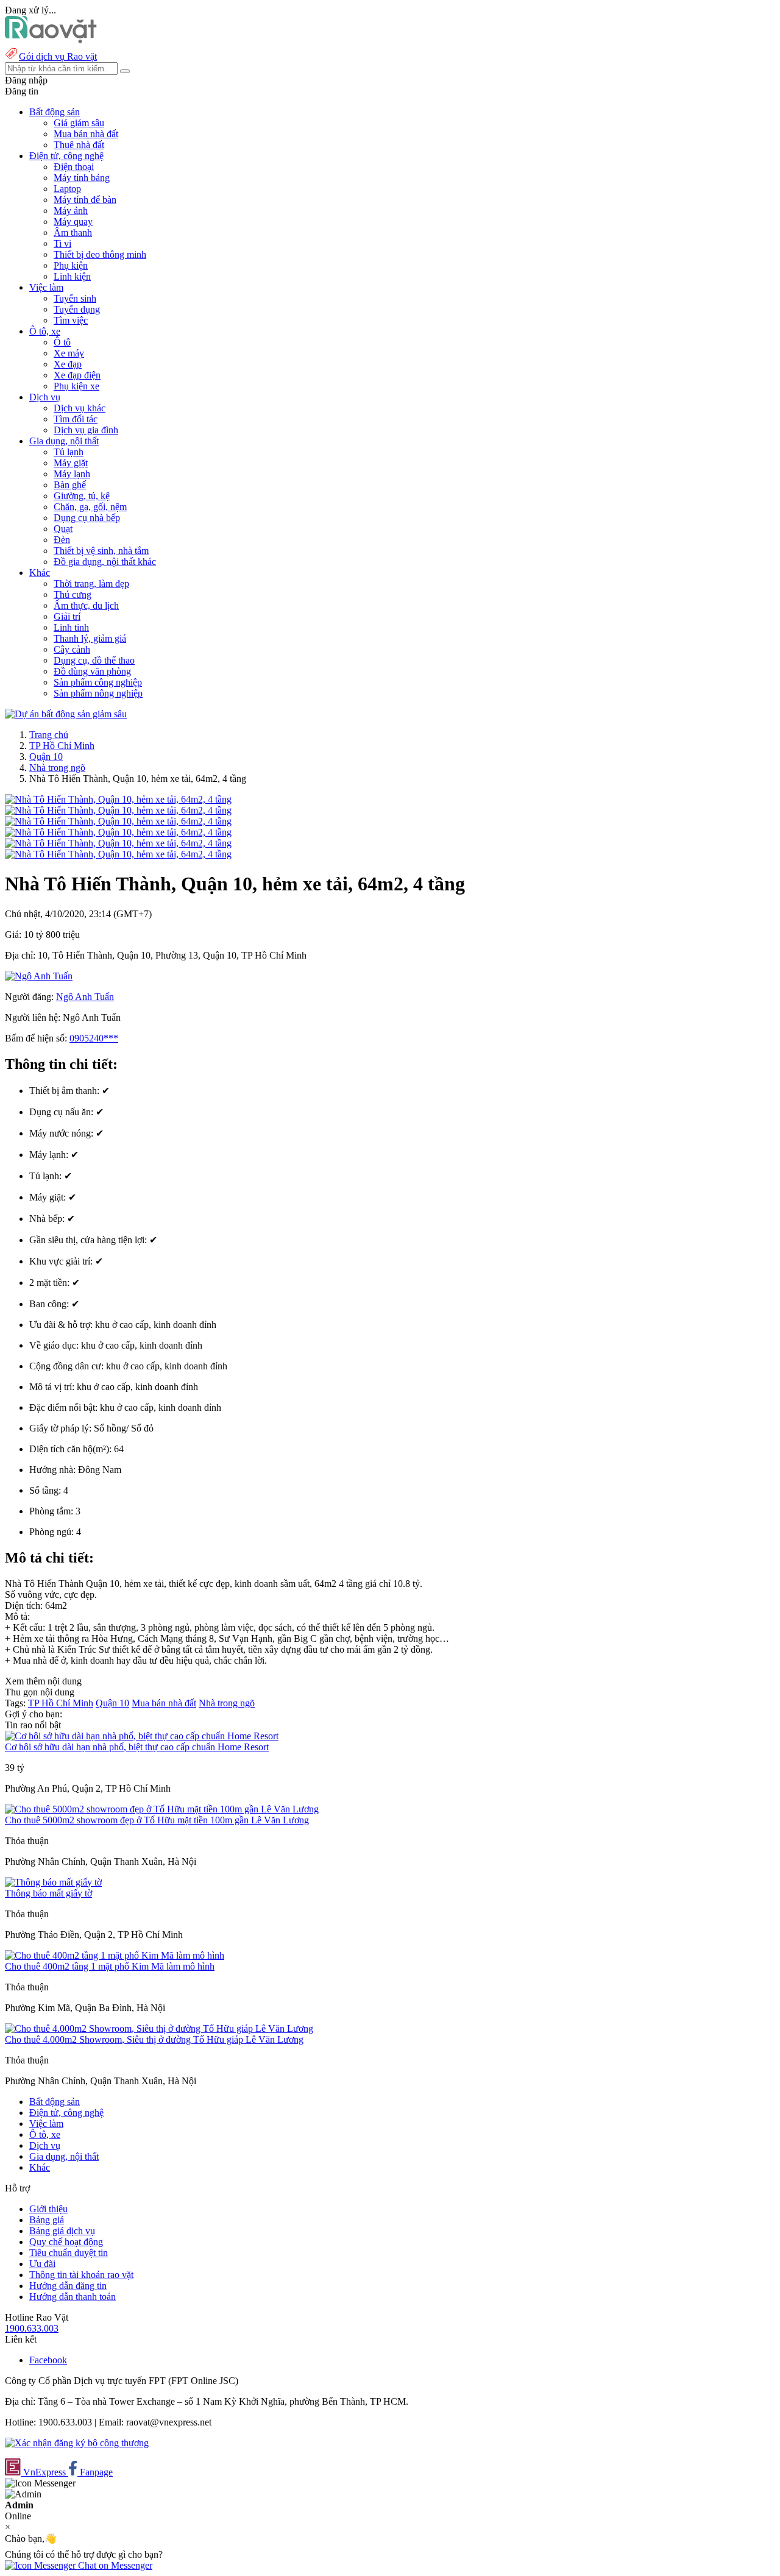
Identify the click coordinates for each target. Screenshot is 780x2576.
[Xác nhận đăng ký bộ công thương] (77, 2443)
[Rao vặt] (51, 40)
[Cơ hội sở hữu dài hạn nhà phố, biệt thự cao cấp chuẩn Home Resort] (142, 1736)
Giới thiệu (48, 2209)
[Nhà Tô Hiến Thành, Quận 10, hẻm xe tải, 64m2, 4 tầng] (118, 799)
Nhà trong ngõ (57, 768)
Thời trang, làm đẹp (91, 584)
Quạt (63, 529)
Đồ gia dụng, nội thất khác (105, 562)
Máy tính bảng (82, 178)
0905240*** (94, 1038)
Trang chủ (49, 735)
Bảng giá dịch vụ (62, 2231)
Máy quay (73, 222)
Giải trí (67, 616)
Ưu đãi (42, 2264)
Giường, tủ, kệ (82, 496)
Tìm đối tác (76, 419)
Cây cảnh (72, 649)
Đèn (62, 540)
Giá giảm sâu (79, 123)
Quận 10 (46, 757)
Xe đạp (68, 364)
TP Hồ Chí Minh (62, 746)
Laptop (67, 189)
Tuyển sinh (75, 298)
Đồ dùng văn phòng (92, 671)
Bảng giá (47, 2220)
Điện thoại (74, 167)
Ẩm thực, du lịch (86, 605)
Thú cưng (73, 594)
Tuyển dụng (77, 309)
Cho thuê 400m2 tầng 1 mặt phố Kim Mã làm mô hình (110, 1966)
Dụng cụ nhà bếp (87, 518)
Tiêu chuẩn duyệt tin (69, 2253)
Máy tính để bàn (85, 200)
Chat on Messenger (114, 2565)
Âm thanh (73, 232)
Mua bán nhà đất (86, 134)
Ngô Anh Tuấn (85, 997)
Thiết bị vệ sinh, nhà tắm (101, 551)
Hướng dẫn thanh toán (73, 2297)
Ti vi (62, 243)
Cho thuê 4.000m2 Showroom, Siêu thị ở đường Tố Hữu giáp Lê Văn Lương (154, 2039)
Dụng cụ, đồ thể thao (94, 660)
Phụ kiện (71, 265)
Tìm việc (71, 320)
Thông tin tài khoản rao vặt (81, 2275)
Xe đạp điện (77, 375)
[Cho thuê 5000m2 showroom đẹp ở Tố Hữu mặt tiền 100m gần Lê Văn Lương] (162, 1809)
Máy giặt (71, 463)
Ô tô (62, 342)
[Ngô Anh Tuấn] (39, 976)
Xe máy (69, 353)
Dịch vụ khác (80, 408)
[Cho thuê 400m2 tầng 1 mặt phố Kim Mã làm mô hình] (115, 1955)
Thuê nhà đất (79, 145)
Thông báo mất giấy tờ (48, 1893)
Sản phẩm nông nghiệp (98, 693)
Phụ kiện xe (76, 386)
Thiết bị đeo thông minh (100, 254)
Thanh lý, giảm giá (90, 638)
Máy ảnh (71, 211)
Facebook (48, 2360)
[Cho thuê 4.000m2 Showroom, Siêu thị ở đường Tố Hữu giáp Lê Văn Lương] (159, 2028)
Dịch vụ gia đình (86, 430)
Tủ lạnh (69, 452)
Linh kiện (72, 276)
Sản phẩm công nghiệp (98, 682)
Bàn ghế (70, 485)
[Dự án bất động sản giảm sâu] (66, 714)
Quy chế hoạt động (66, 2242)
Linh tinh (71, 627)
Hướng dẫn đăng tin (68, 2286)
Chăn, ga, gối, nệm (90, 507)
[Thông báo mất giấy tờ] (53, 1882)
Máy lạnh (72, 474)
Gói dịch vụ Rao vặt (58, 56)
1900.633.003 (32, 2328)
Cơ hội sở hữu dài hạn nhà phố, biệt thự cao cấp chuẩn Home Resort (137, 1747)
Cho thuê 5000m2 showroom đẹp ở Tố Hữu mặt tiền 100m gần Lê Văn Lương (157, 1820)
